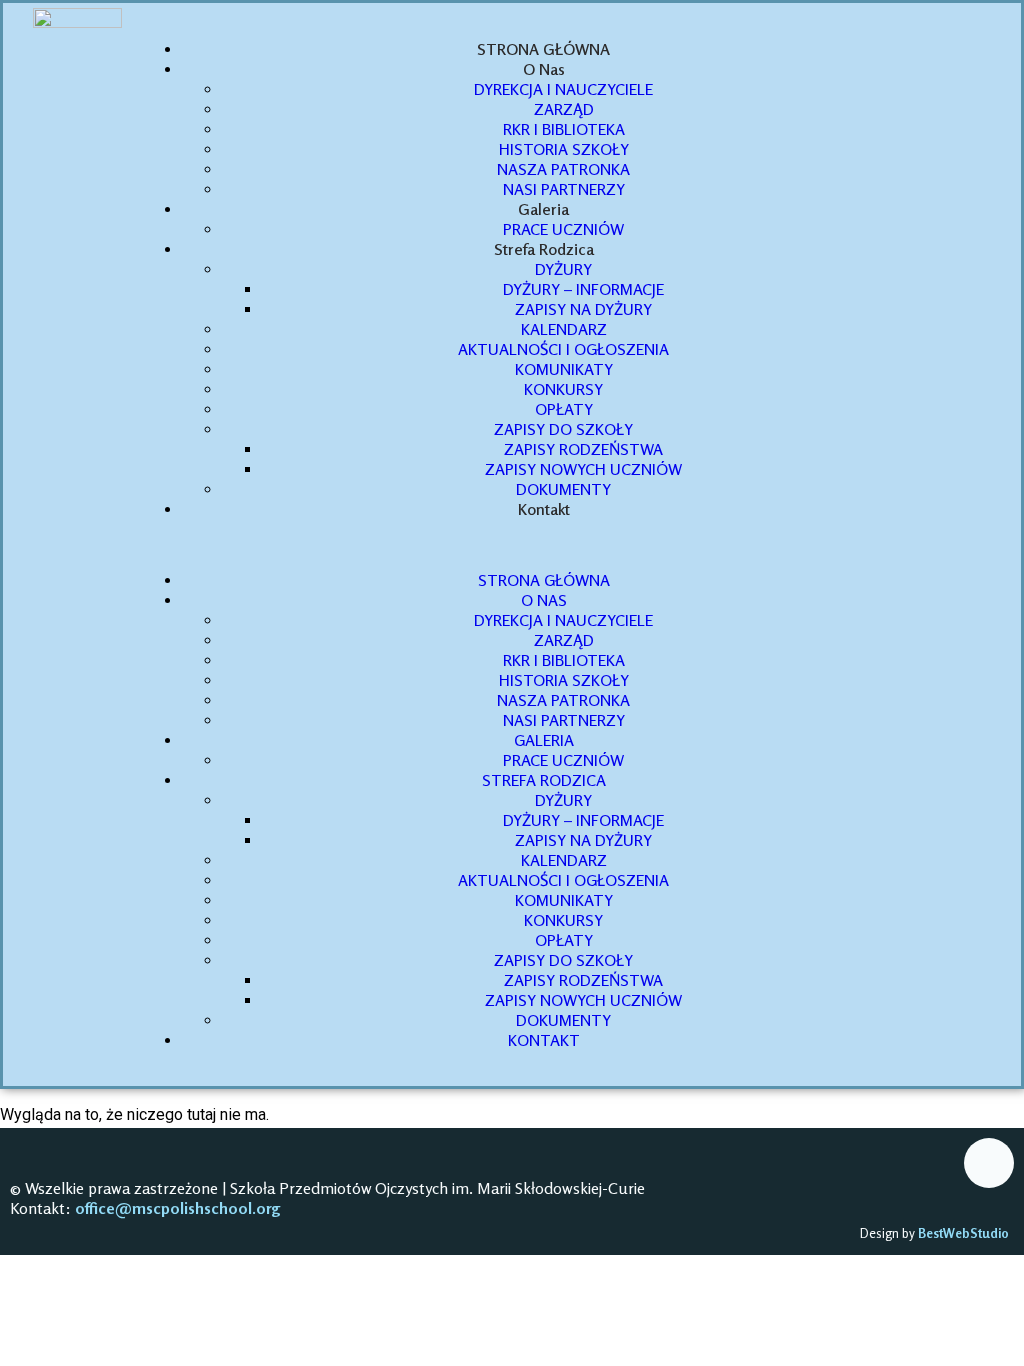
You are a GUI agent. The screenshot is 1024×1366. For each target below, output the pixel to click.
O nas (544, 69)
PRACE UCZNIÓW (563, 229)
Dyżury (563, 269)
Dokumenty (563, 489)
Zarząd (564, 109)
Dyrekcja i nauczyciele (563, 89)
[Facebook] (989, 1163)
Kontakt (544, 509)
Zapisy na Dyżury (583, 309)
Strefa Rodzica (544, 249)
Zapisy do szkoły (563, 429)
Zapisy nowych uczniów (583, 469)
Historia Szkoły (564, 149)
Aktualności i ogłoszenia (563, 349)
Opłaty (564, 409)
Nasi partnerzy (564, 189)
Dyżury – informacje (583, 289)
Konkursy (563, 389)
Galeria (543, 209)
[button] (524, 544)
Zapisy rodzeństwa (583, 449)
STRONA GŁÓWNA (543, 49)
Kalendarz (564, 329)
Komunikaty (564, 369)
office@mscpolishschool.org (178, 1208)
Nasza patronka (563, 169)
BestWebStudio (965, 1233)
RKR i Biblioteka (564, 129)
